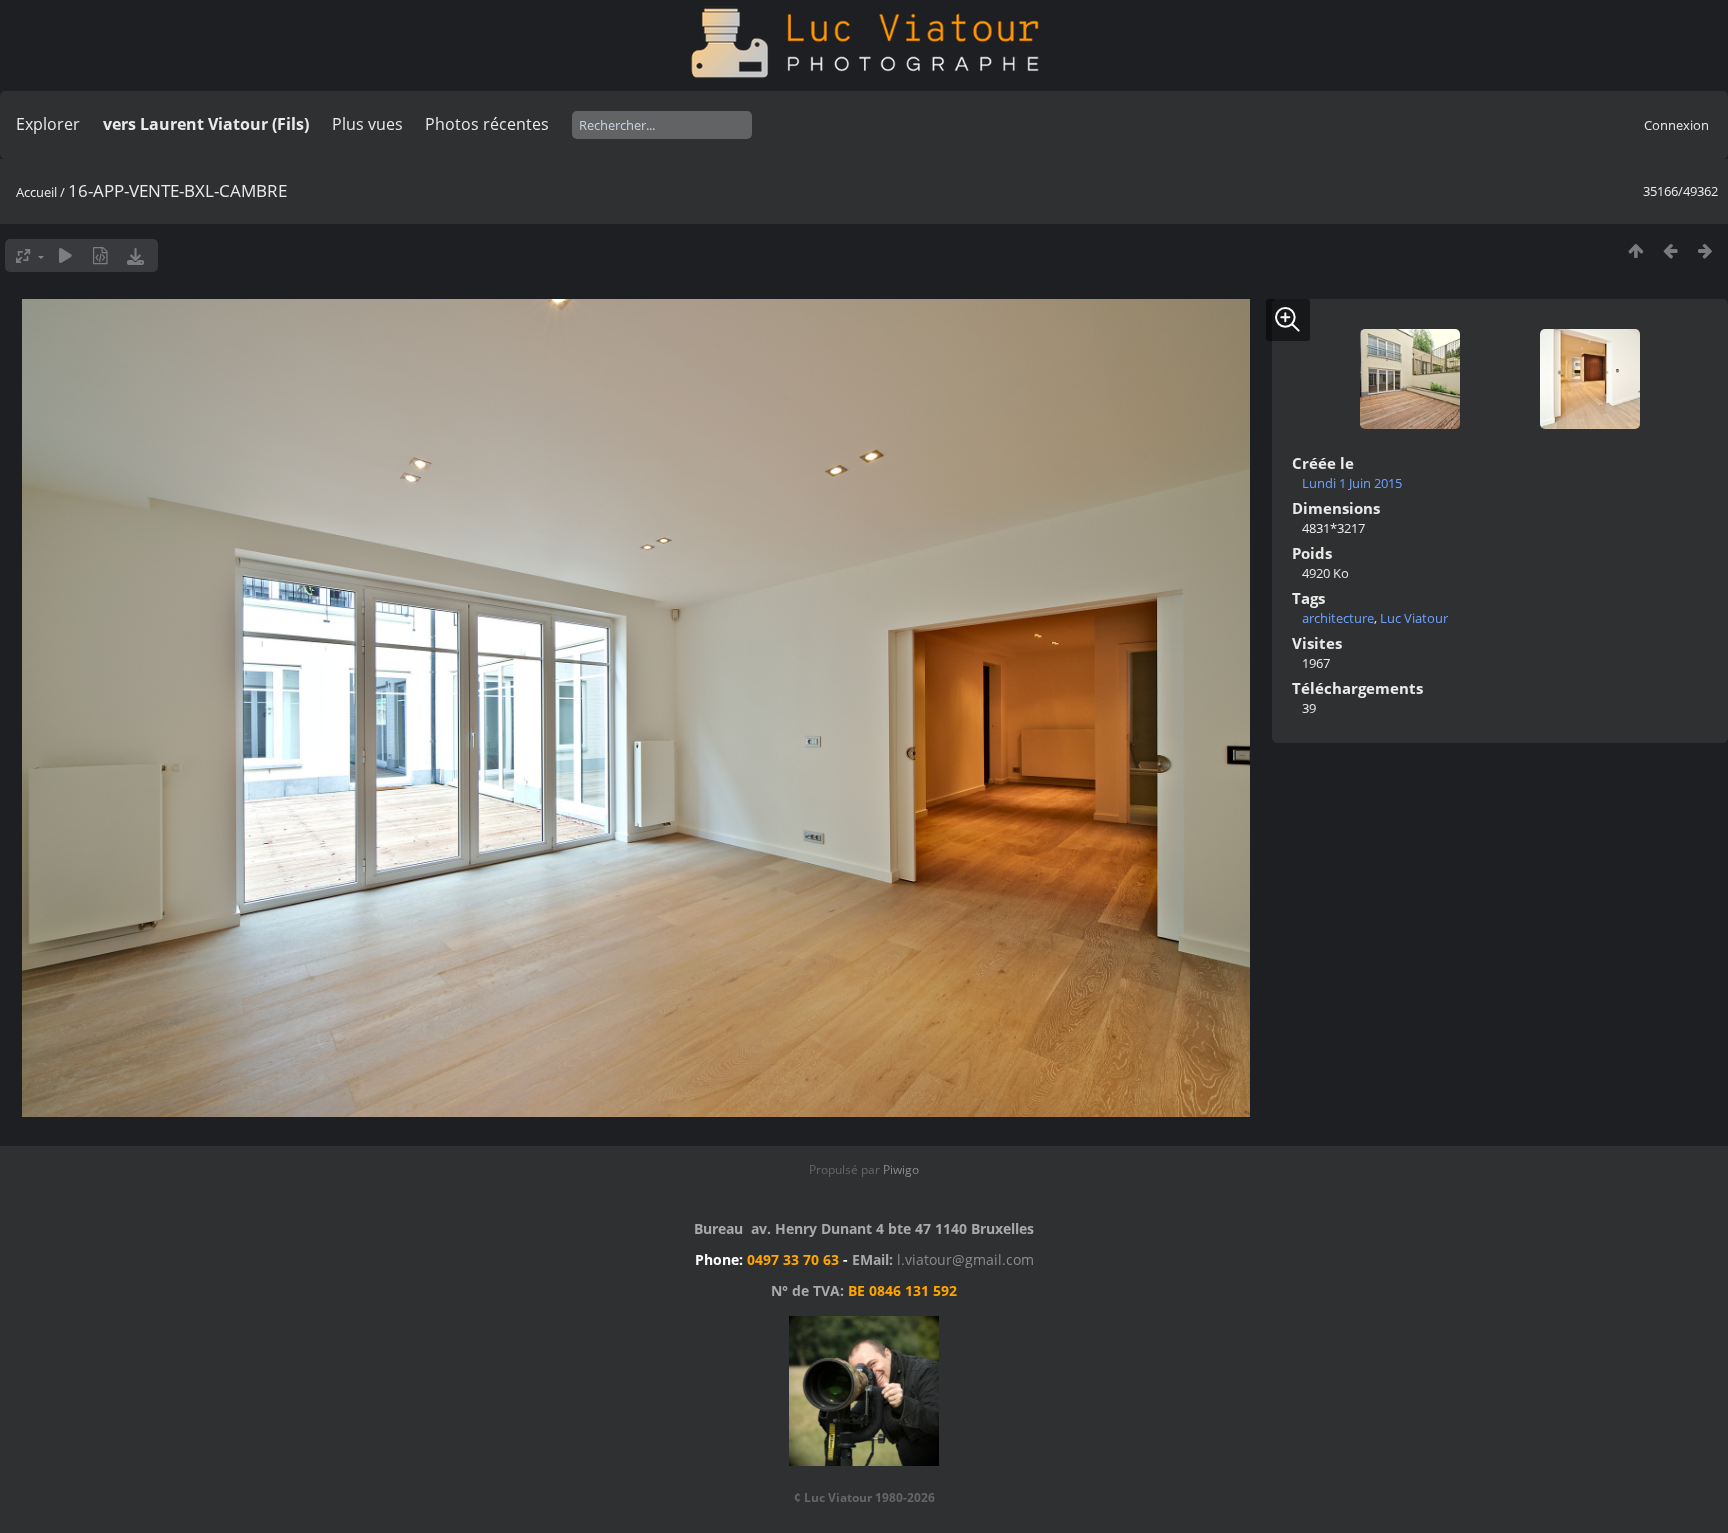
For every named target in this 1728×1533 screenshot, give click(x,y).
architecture (1338, 618)
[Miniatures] (1635, 250)
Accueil (36, 192)
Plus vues (367, 124)
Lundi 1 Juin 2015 (1352, 483)
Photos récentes (487, 124)
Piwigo (901, 1169)
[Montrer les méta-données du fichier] (100, 255)
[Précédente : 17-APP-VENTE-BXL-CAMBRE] (1670, 250)
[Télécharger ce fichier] (135, 255)
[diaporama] (65, 255)
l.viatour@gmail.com (965, 1259)
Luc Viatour (1414, 618)
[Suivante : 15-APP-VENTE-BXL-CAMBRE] (1705, 250)
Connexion (1676, 125)
